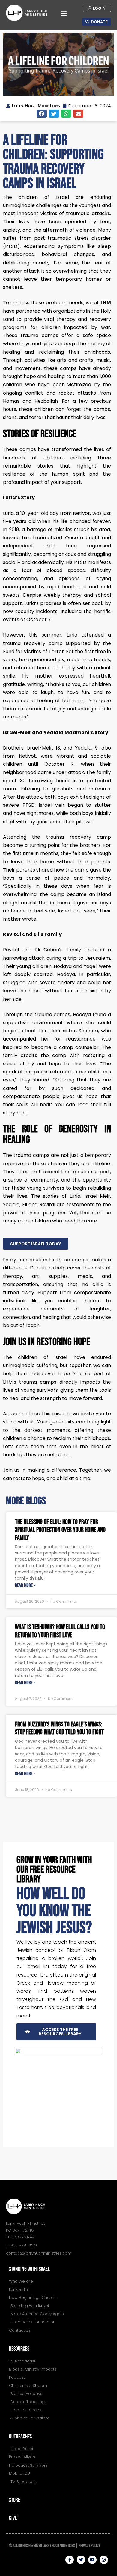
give (13, 2518)
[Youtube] (92, 2560)
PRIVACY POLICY (90, 2546)
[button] (64, 13)
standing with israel (29, 2269)
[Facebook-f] (70, 2560)
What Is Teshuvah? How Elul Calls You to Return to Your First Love (60, 1631)
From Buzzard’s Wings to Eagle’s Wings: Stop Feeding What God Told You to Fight (59, 1728)
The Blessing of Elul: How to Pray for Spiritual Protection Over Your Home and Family (60, 1530)
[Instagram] (104, 2560)
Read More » (25, 1586)
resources (19, 2349)
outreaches (20, 2437)
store (15, 2500)
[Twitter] (81, 2560)
